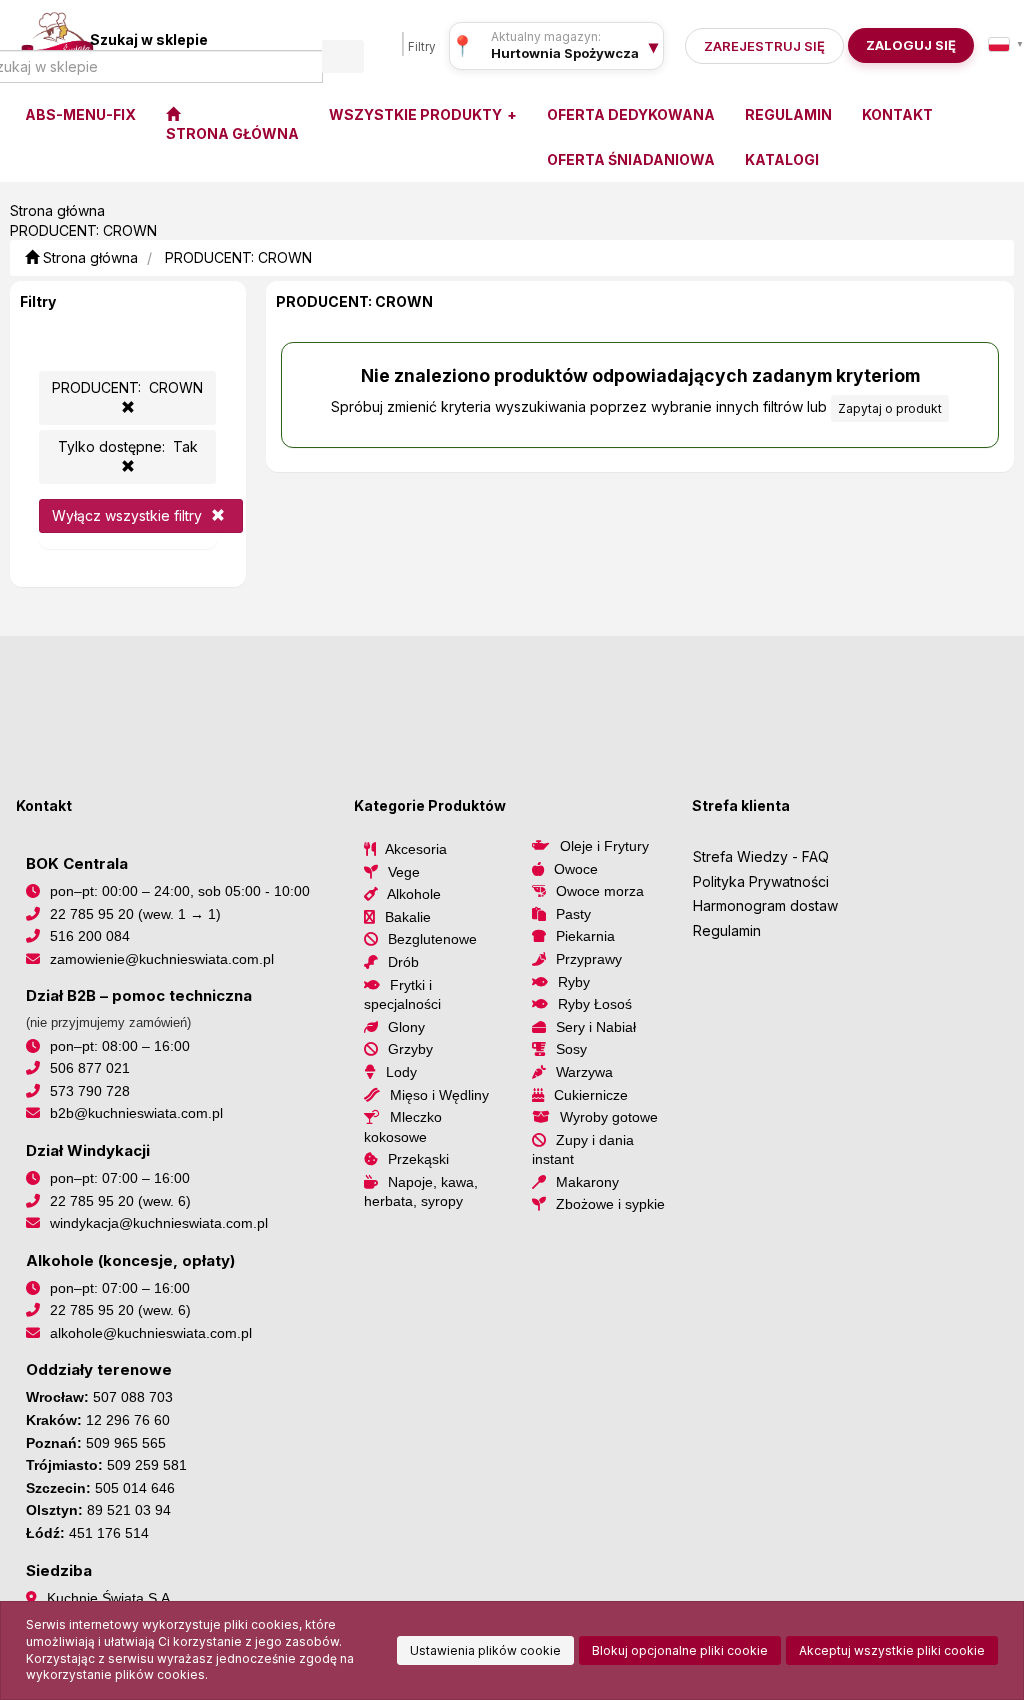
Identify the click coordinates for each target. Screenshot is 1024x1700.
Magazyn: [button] (565, 53)
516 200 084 (90, 936)
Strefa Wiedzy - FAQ (761, 856)
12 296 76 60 (128, 1420)
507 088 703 (133, 1397)
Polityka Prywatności (761, 881)
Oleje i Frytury (604, 846)
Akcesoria (416, 849)
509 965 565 (126, 1443)
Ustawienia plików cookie (485, 1650)
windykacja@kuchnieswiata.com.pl (159, 1223)
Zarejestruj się (764, 46)
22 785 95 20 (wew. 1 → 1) (135, 914)
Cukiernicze (591, 1095)
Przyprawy (589, 959)
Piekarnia (585, 936)
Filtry (422, 47)
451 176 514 (109, 1533)
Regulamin (727, 930)
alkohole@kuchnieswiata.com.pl (151, 1333)
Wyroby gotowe (609, 1117)
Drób (403, 962)
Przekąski (418, 1159)
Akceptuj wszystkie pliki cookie (892, 1650)
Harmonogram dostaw (765, 905)
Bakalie (408, 917)
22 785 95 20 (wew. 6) (120, 1201)
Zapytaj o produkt (890, 408)
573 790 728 (90, 1091)
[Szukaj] (343, 56)
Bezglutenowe (432, 939)
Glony (406, 1027)
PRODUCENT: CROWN (238, 257)
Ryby (574, 982)
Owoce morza (600, 891)
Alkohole (414, 894)
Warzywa (584, 1072)
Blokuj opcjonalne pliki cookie (680, 1650)
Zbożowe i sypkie (610, 1204)
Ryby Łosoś (595, 1004)
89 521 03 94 (129, 1510)
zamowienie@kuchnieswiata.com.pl (162, 959)
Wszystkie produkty (417, 114)
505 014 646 (135, 1488)
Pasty (573, 914)
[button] (1006, 44)
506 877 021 (90, 1068)
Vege (404, 872)
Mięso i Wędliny (439, 1095)
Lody (401, 1072)
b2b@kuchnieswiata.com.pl (136, 1113)
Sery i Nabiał (596, 1027)
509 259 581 (147, 1465)
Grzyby (410, 1049)
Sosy (571, 1049)
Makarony (587, 1182)
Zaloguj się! (905, 45)
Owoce (576, 869)
